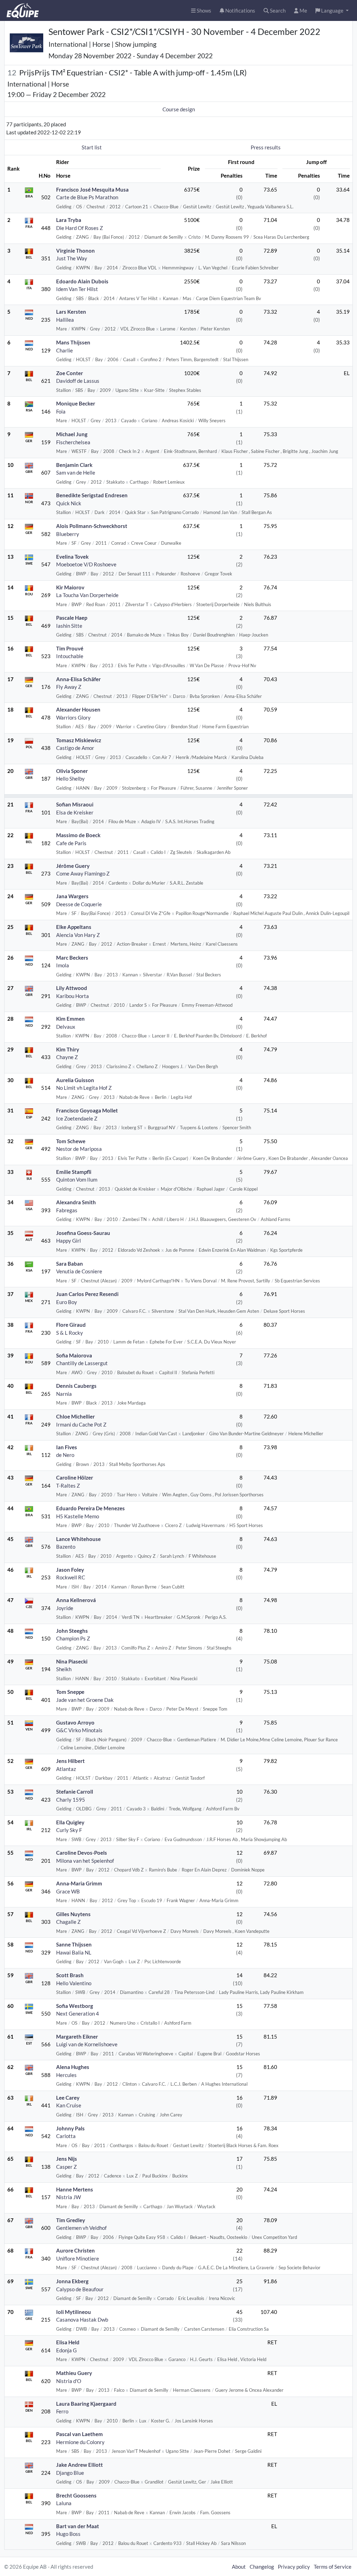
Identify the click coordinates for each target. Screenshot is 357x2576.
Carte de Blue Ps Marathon (87, 197)
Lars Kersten (71, 312)
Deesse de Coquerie (79, 904)
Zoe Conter (70, 373)
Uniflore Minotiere (78, 2258)
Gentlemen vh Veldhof (81, 2228)
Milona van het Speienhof (85, 1861)
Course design (179, 109)
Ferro (62, 2411)
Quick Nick (69, 503)
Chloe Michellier (75, 1416)
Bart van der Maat (78, 2526)
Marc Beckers (72, 958)
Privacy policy (294, 2567)
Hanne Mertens (75, 2189)
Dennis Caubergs (76, 1386)
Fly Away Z (69, 687)
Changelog (262, 2567)
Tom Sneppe (70, 1692)
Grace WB (68, 1891)
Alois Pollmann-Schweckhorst (92, 526)
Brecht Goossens (76, 2495)
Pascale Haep (72, 618)
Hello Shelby (70, 779)
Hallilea (65, 320)
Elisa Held (68, 2342)
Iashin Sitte (69, 626)
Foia (61, 411)
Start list (92, 147)
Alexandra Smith (76, 1202)
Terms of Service (333, 2567)
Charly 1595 (71, 1800)
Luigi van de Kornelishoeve (87, 2044)
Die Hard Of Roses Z (79, 228)
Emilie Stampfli (74, 1172)
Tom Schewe (71, 1141)
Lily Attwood (72, 988)
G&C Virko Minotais (79, 1730)
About (239, 2567)
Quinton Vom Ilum (77, 1179)
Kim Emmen (70, 1019)
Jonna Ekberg (72, 2281)
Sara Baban (70, 1264)
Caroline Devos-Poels (82, 1853)
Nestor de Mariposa (79, 1149)
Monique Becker (76, 403)
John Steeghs (72, 1631)
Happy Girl (69, 1241)
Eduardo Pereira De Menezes (90, 1508)
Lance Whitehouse (78, 1539)
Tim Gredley (71, 2220)
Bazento (66, 1547)
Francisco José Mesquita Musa (92, 189)
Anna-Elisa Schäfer (78, 679)
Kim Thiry (68, 1049)
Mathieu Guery (74, 2373)
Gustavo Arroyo (75, 1722)
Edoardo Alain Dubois (82, 281)
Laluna (64, 2503)
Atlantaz (66, 1769)
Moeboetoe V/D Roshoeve (86, 564)
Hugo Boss (68, 2534)
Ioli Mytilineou (74, 2312)
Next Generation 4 (78, 2013)
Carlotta (66, 2136)
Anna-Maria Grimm (79, 1883)
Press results (266, 147)
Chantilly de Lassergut (82, 1363)
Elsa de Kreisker (75, 812)
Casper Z (66, 2167)
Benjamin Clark (74, 465)
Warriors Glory (73, 717)
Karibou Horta (73, 996)
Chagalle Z (68, 1922)
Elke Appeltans (74, 927)
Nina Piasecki (72, 1661)
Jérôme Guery (73, 866)
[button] (332, 11)
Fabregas (67, 1210)
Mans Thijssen (73, 342)
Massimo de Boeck (78, 835)
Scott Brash (70, 1975)
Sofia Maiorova (74, 1355)
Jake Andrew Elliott (79, 2465)
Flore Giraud (71, 1325)
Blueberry (68, 534)
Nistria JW (69, 2197)
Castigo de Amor (75, 748)
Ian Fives (67, 1447)
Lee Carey (68, 2098)
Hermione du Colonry (80, 2442)
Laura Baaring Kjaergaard (86, 2404)
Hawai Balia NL (74, 1952)
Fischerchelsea (73, 442)
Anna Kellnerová (76, 1600)
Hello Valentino (74, 1983)
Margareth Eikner (77, 2037)
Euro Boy (67, 1302)
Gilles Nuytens (73, 1914)
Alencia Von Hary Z (78, 935)
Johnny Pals (70, 2128)
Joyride (65, 1608)
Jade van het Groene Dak (85, 1700)
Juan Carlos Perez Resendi (87, 1294)
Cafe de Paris (71, 843)
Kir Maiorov (70, 587)
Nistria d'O (69, 2381)
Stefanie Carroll (75, 1792)
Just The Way (72, 258)
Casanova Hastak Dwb (82, 2320)
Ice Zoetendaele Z (77, 1118)
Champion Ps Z (73, 1638)
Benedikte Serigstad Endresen (92, 495)
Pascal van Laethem (79, 2434)
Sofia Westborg (75, 2006)
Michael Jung (72, 434)
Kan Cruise (69, 2105)
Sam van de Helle (76, 472)
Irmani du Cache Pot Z (81, 1424)
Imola (63, 965)
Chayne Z (67, 1057)
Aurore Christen (75, 2250)
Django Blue (70, 2473)
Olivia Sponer (72, 771)
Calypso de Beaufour (80, 2289)
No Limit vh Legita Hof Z (84, 1088)
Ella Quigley (70, 1822)
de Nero (65, 1455)
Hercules (66, 2075)
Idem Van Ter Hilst (77, 289)
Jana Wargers (72, 896)
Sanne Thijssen (74, 1944)
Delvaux (66, 1027)
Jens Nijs (67, 2159)
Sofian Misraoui (75, 804)
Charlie (64, 350)
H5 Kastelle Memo (78, 1516)
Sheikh (64, 1669)
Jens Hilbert (70, 1761)
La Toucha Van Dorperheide (87, 595)
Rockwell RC (71, 1577)
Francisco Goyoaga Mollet (87, 1110)
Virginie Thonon (75, 251)
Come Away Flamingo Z (83, 873)
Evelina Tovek (72, 557)
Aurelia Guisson (75, 1080)
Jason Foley (70, 1570)
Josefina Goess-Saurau (83, 1233)
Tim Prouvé (70, 648)
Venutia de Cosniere (79, 1271)
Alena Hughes (73, 2067)
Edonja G (66, 2350)
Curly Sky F (69, 1830)
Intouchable (70, 656)
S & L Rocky (70, 1333)
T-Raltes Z (68, 1486)
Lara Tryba (69, 220)
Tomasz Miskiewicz (79, 740)
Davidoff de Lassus (78, 381)
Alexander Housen (78, 709)
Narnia (64, 1394)
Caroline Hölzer (75, 1477)
